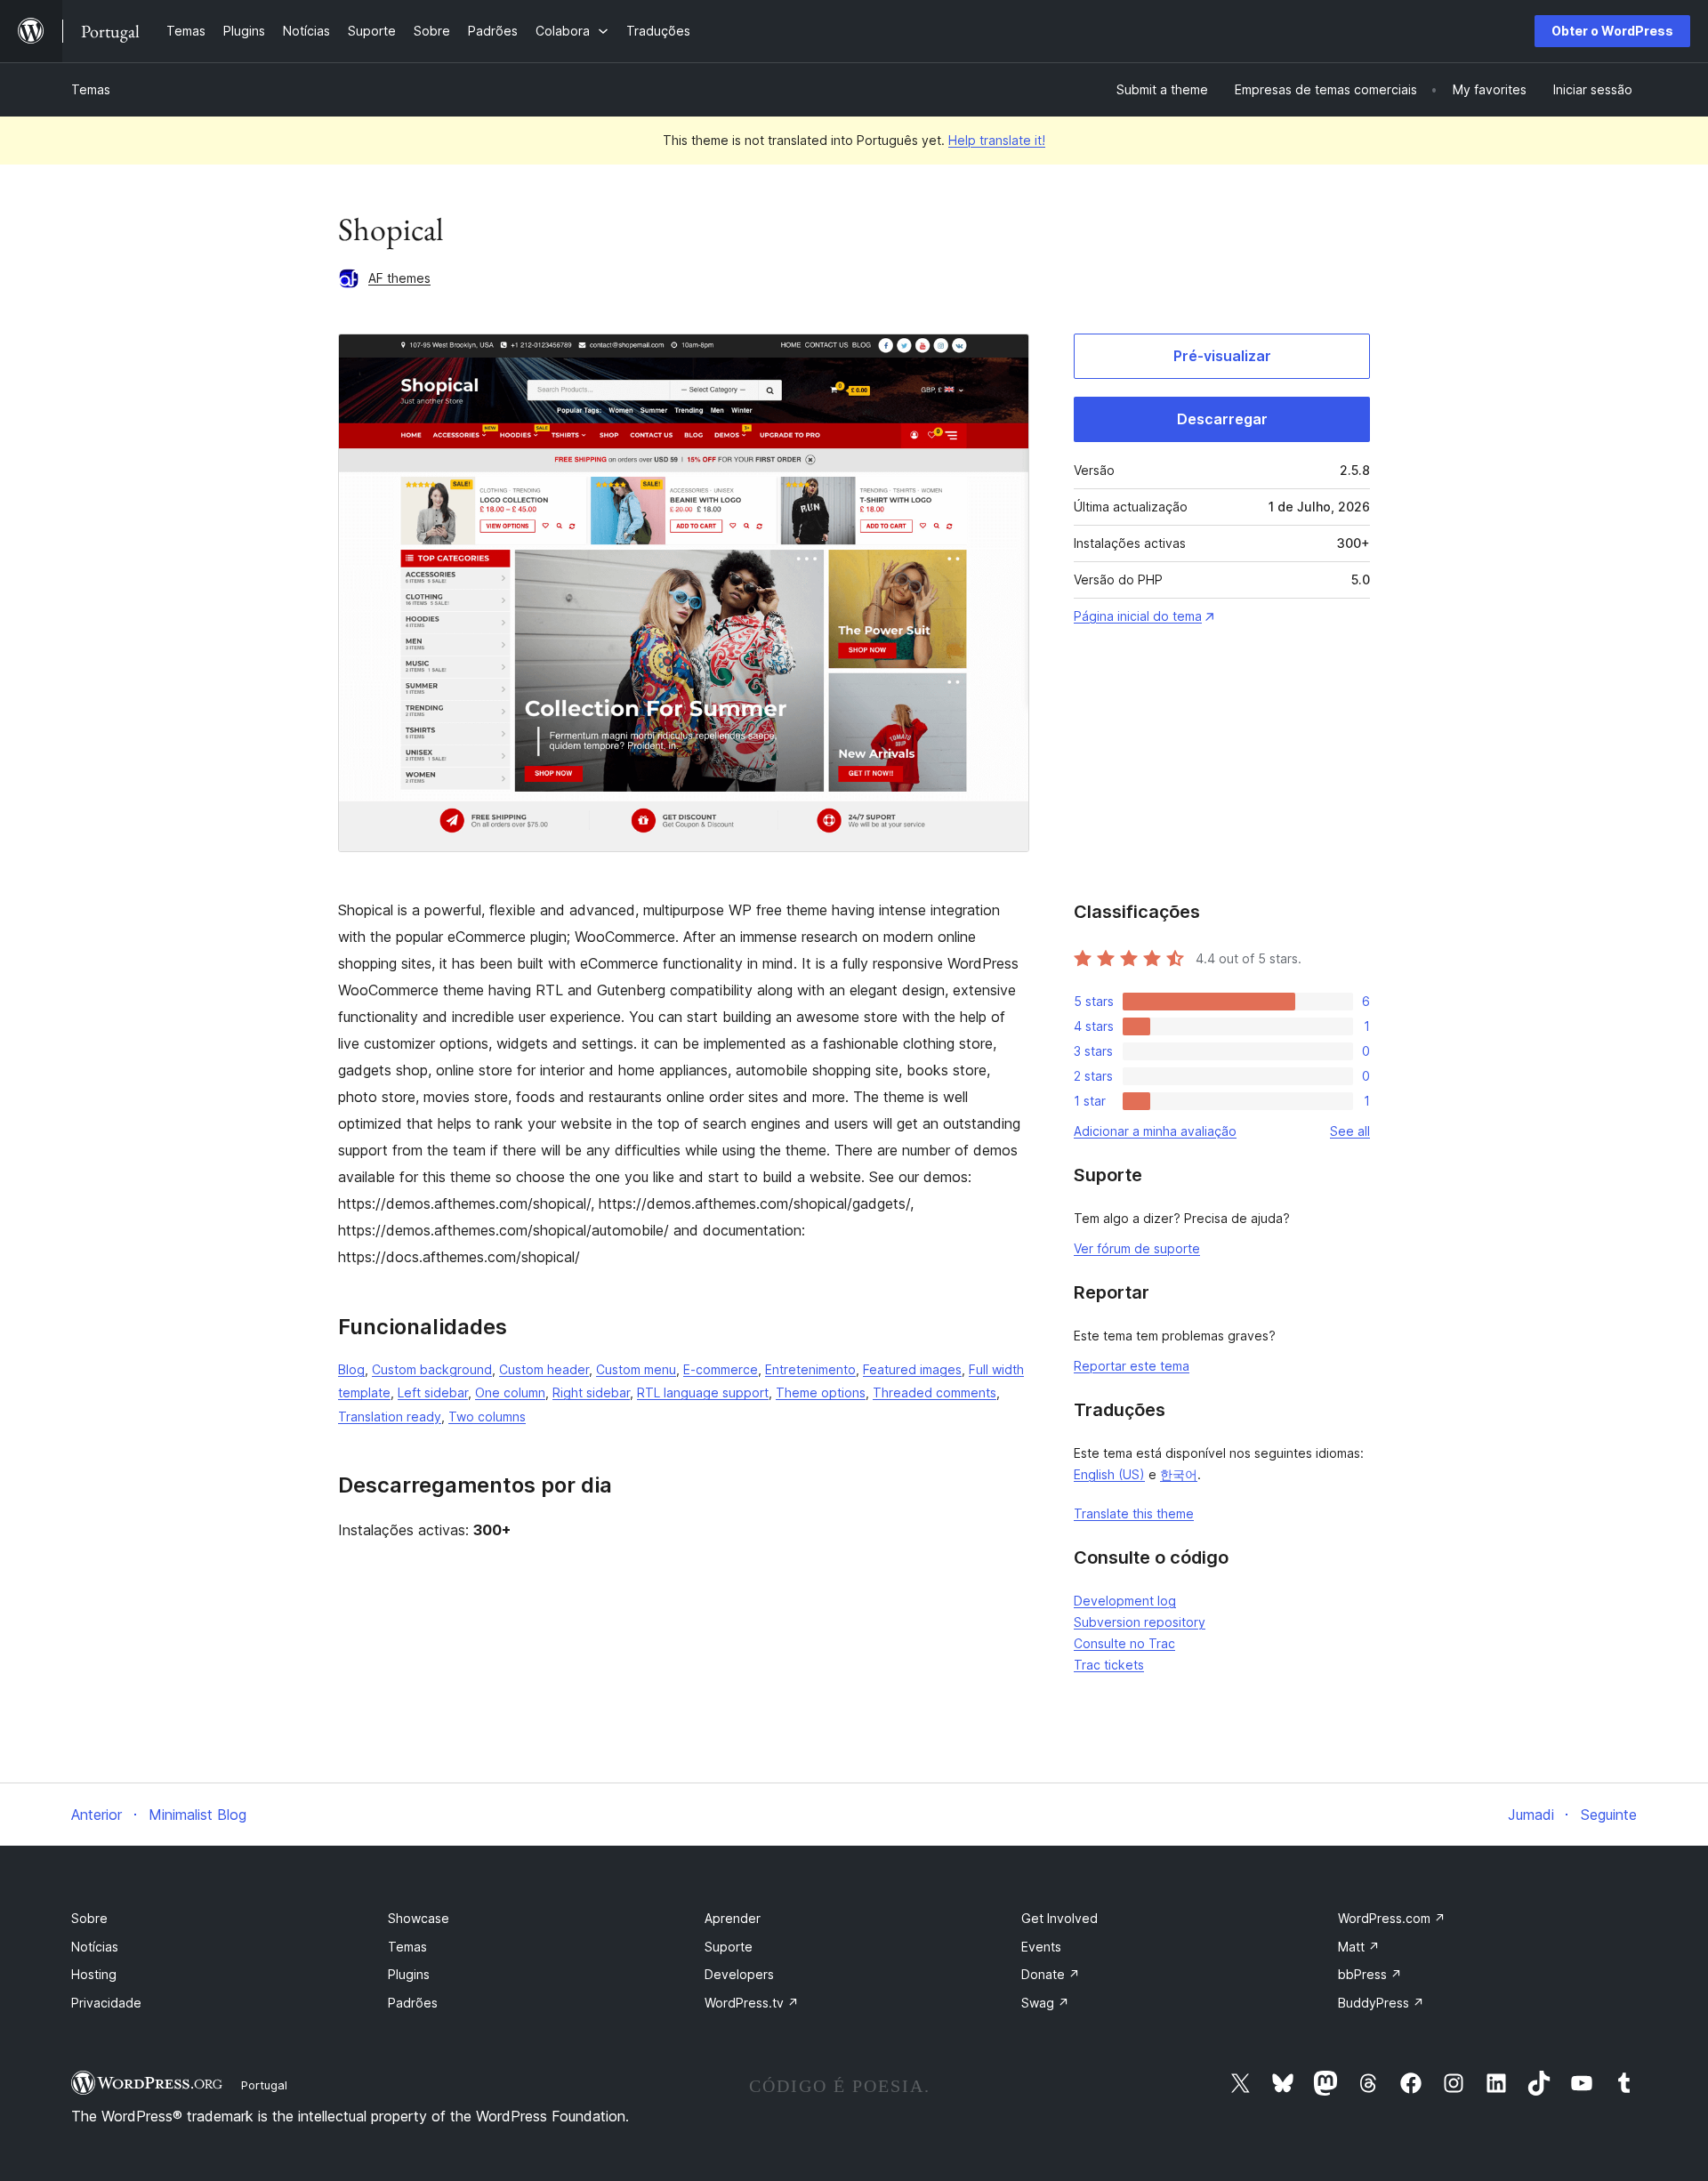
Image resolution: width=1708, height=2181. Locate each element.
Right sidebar (591, 1392)
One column (510, 1392)
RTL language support (703, 1392)
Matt (1359, 1947)
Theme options (821, 1392)
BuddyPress (1381, 2003)
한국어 (1179, 1474)
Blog (351, 1369)
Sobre (89, 1918)
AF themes (399, 278)
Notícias (95, 1947)
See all (1350, 1131)
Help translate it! (997, 140)
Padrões (413, 2003)
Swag (1045, 2003)
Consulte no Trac (1124, 1643)
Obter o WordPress (1612, 31)
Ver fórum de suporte (1137, 1248)
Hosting (94, 1974)
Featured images (912, 1369)
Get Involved (1059, 1918)
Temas (91, 89)
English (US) (1109, 1474)
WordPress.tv (752, 2003)
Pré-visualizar (1222, 356)
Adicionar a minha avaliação (1155, 1131)
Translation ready (390, 1416)
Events (1041, 1947)
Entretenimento (810, 1369)
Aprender (733, 1918)
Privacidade (106, 2003)
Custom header (544, 1369)
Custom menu (636, 1369)
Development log (1125, 1601)
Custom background (432, 1369)
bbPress (1370, 1974)
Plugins (409, 1974)
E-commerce (721, 1369)
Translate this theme (1134, 1513)
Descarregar (1222, 419)
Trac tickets (1109, 1665)
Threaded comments (935, 1392)
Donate (1051, 1974)
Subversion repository (1140, 1622)
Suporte (729, 1947)
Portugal (264, 2085)
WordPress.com (1392, 1918)
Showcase (419, 1918)
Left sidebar (433, 1392)
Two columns (487, 1416)
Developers (739, 1974)
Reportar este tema (1132, 1366)
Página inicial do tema (1138, 616)
